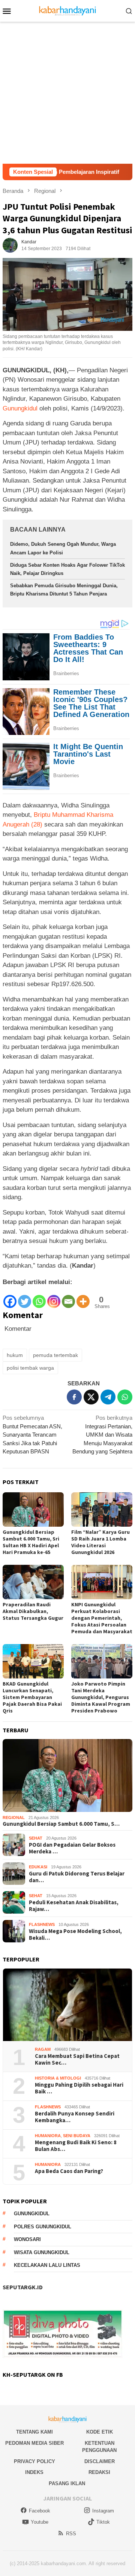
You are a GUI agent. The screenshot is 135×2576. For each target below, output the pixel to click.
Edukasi (38, 1867)
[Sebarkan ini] (74, 1397)
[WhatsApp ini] (125, 1397)
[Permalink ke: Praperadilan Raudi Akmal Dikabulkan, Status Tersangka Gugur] (33, 1582)
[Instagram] (54, 1298)
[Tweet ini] (91, 1397)
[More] (83, 1298)
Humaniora (48, 2136)
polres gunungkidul (43, 2227)
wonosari (27, 2239)
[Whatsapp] (39, 1298)
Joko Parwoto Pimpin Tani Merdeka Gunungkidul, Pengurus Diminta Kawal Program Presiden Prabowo (101, 1697)
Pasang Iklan (67, 2483)
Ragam (43, 2049)
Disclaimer (100, 2461)
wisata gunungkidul (42, 2252)
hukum (15, 1355)
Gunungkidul (20, 408)
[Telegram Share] (108, 1397)
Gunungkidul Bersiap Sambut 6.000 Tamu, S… (61, 1824)
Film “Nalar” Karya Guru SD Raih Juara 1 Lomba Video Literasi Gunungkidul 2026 (100, 1542)
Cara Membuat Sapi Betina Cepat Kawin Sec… (77, 2059)
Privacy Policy (34, 2461)
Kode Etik (100, 2432)
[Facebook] (10, 1298)
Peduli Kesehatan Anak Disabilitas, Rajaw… (74, 1906)
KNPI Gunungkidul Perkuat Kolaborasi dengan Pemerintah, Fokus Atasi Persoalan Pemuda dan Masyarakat (102, 1618)
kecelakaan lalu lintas (47, 2265)
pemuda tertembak (55, 1355)
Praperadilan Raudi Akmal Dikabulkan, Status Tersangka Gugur (33, 1611)
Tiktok (103, 2522)
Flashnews (42, 1924)
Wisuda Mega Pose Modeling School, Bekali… (75, 1935)
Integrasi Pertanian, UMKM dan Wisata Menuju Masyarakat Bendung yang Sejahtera (102, 1435)
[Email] (68, 1298)
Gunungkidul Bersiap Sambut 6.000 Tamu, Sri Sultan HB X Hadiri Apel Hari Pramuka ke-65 (31, 1542)
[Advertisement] (67, 93)
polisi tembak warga (30, 1368)
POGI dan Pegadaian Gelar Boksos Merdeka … (72, 1848)
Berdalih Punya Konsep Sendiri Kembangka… (75, 2117)
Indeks (34, 2472)
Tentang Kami (34, 2432)
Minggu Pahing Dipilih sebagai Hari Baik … (79, 2088)
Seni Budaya (77, 2136)
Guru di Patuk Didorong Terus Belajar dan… (77, 1877)
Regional (14, 1818)
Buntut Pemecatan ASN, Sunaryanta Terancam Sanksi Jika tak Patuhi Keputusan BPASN (32, 1435)
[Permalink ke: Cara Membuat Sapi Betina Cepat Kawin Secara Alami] (67, 2005)
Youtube (40, 2522)
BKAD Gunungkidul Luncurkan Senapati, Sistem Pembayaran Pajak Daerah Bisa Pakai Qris (32, 1697)
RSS (71, 2534)
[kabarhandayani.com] (68, 10)
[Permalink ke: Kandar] (10, 245)
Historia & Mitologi (58, 2078)
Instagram (103, 2511)
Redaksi (99, 2472)
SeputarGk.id (23, 2287)
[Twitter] (25, 1298)
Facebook (40, 2511)
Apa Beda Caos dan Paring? (69, 2171)
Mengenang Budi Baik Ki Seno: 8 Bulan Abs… (76, 2146)
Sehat (36, 1838)
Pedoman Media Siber (34, 2443)
